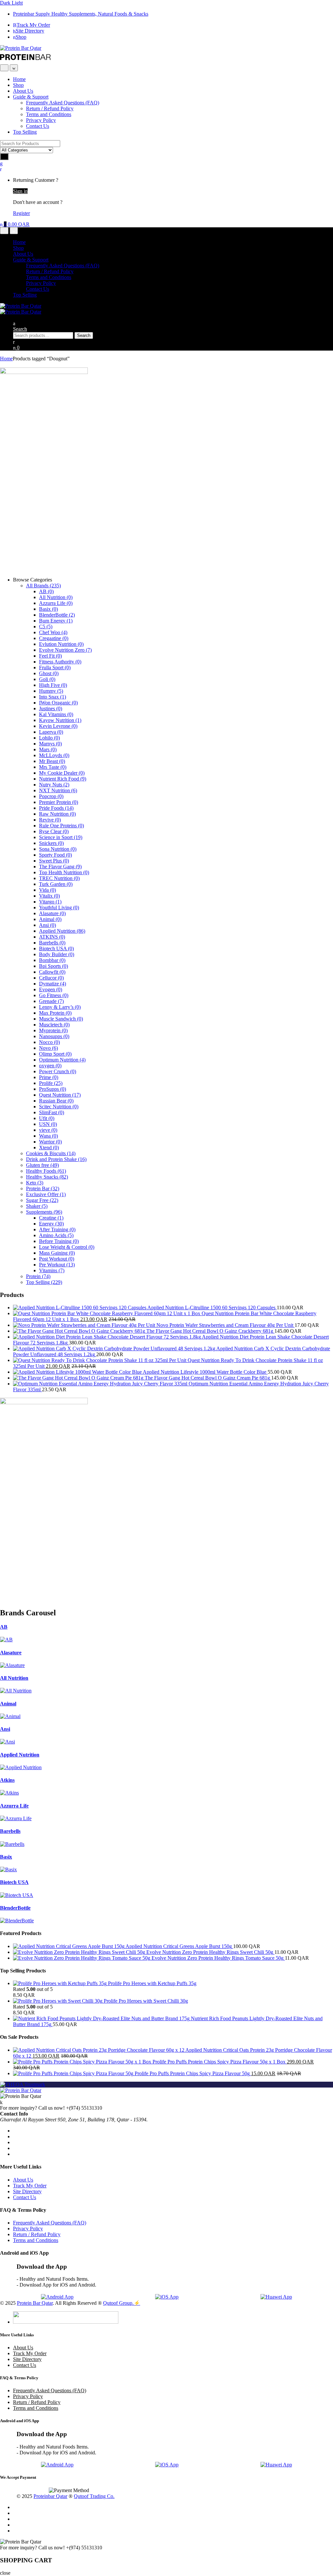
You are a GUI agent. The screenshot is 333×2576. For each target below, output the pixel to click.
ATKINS (52, 937)
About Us (23, 91)
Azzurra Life (56, 603)
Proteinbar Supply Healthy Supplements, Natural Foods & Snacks (81, 14)
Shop (21, 37)
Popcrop (51, 796)
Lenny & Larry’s (60, 1007)
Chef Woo (53, 632)
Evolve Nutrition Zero (65, 650)
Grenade (51, 1001)
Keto (35, 1183)
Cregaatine (54, 638)
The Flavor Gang (60, 867)
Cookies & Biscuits (51, 1153)
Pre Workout (57, 1265)
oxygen (50, 1066)
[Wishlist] (1, 163)
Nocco (49, 1042)
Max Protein (55, 1013)
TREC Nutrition (59, 878)
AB (46, 591)
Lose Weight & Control (67, 1247)
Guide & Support (31, 97)
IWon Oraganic (58, 703)
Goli (47, 679)
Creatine (51, 1218)
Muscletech (54, 1025)
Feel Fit (50, 656)
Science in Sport (61, 837)
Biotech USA (56, 948)
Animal (50, 919)
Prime (49, 1077)
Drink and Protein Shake (56, 1159)
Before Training (59, 1241)
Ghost (49, 673)
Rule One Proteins (61, 826)
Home (19, 79)
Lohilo (49, 738)
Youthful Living (59, 908)
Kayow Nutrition (60, 720)
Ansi (47, 925)
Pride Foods (56, 808)
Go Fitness (54, 995)
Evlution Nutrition (61, 644)
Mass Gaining (57, 1253)
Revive (50, 820)
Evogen (51, 989)
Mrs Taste (53, 767)
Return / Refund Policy (50, 108)
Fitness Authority (60, 662)
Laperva (51, 732)
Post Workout (57, 1259)
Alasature (52, 913)
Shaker (37, 1206)
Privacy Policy (41, 120)
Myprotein (53, 1030)
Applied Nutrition (62, 931)
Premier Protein (59, 802)
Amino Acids (56, 1235)
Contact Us (38, 126)
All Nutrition (56, 597)
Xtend (49, 1148)
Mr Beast (52, 761)
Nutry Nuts (54, 785)
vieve (48, 1130)
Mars (48, 749)
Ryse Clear (54, 831)
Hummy (51, 691)
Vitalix (49, 896)
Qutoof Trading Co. (94, 2496)
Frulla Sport (55, 667)
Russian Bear (56, 1101)
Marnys (50, 744)
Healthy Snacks (47, 1177)
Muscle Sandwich (61, 1019)
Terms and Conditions (49, 114)
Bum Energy (56, 621)
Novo (48, 1048)
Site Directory (30, 31)
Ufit (47, 1118)
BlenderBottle (57, 615)
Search (20, 329)
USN (48, 1124)
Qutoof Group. (118, 2303)
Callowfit (52, 972)
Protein (38, 1276)
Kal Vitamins (56, 714)
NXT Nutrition (58, 790)
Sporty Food (55, 855)
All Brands (43, 586)
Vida (47, 890)
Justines (51, 708)
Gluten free (42, 1165)
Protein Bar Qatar (35, 2303)
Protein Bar (43, 1188)
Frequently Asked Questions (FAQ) (63, 103)
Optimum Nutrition (62, 1060)
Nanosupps (54, 1036)
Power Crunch (58, 1071)
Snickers (51, 843)
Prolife (51, 1083)
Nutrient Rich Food (63, 779)
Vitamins (52, 1270)
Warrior (50, 1142)
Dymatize (53, 984)
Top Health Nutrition (64, 872)
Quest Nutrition (60, 1095)
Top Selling (25, 132)
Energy (51, 1224)
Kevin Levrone (58, 726)
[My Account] (14, 342)
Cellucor (51, 978)
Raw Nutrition (57, 814)
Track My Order (33, 25)
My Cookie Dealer (62, 773)
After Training (57, 1229)
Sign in (20, 191)
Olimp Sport (55, 1054)
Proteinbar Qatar (50, 2496)
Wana (48, 1136)
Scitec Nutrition (59, 1107)
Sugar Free (42, 1200)
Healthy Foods (46, 1171)
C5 (46, 627)
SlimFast (52, 1112)
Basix (48, 609)
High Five (53, 685)
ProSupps (53, 1089)
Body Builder (57, 954)
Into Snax (53, 697)
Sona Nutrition (58, 849)
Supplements (44, 1212)
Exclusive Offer (46, 1194)
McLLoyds (54, 755)
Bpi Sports (53, 966)
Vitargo (50, 902)
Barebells (52, 943)
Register (21, 213)
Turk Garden (56, 884)
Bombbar (52, 960)
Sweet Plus (54, 861)
